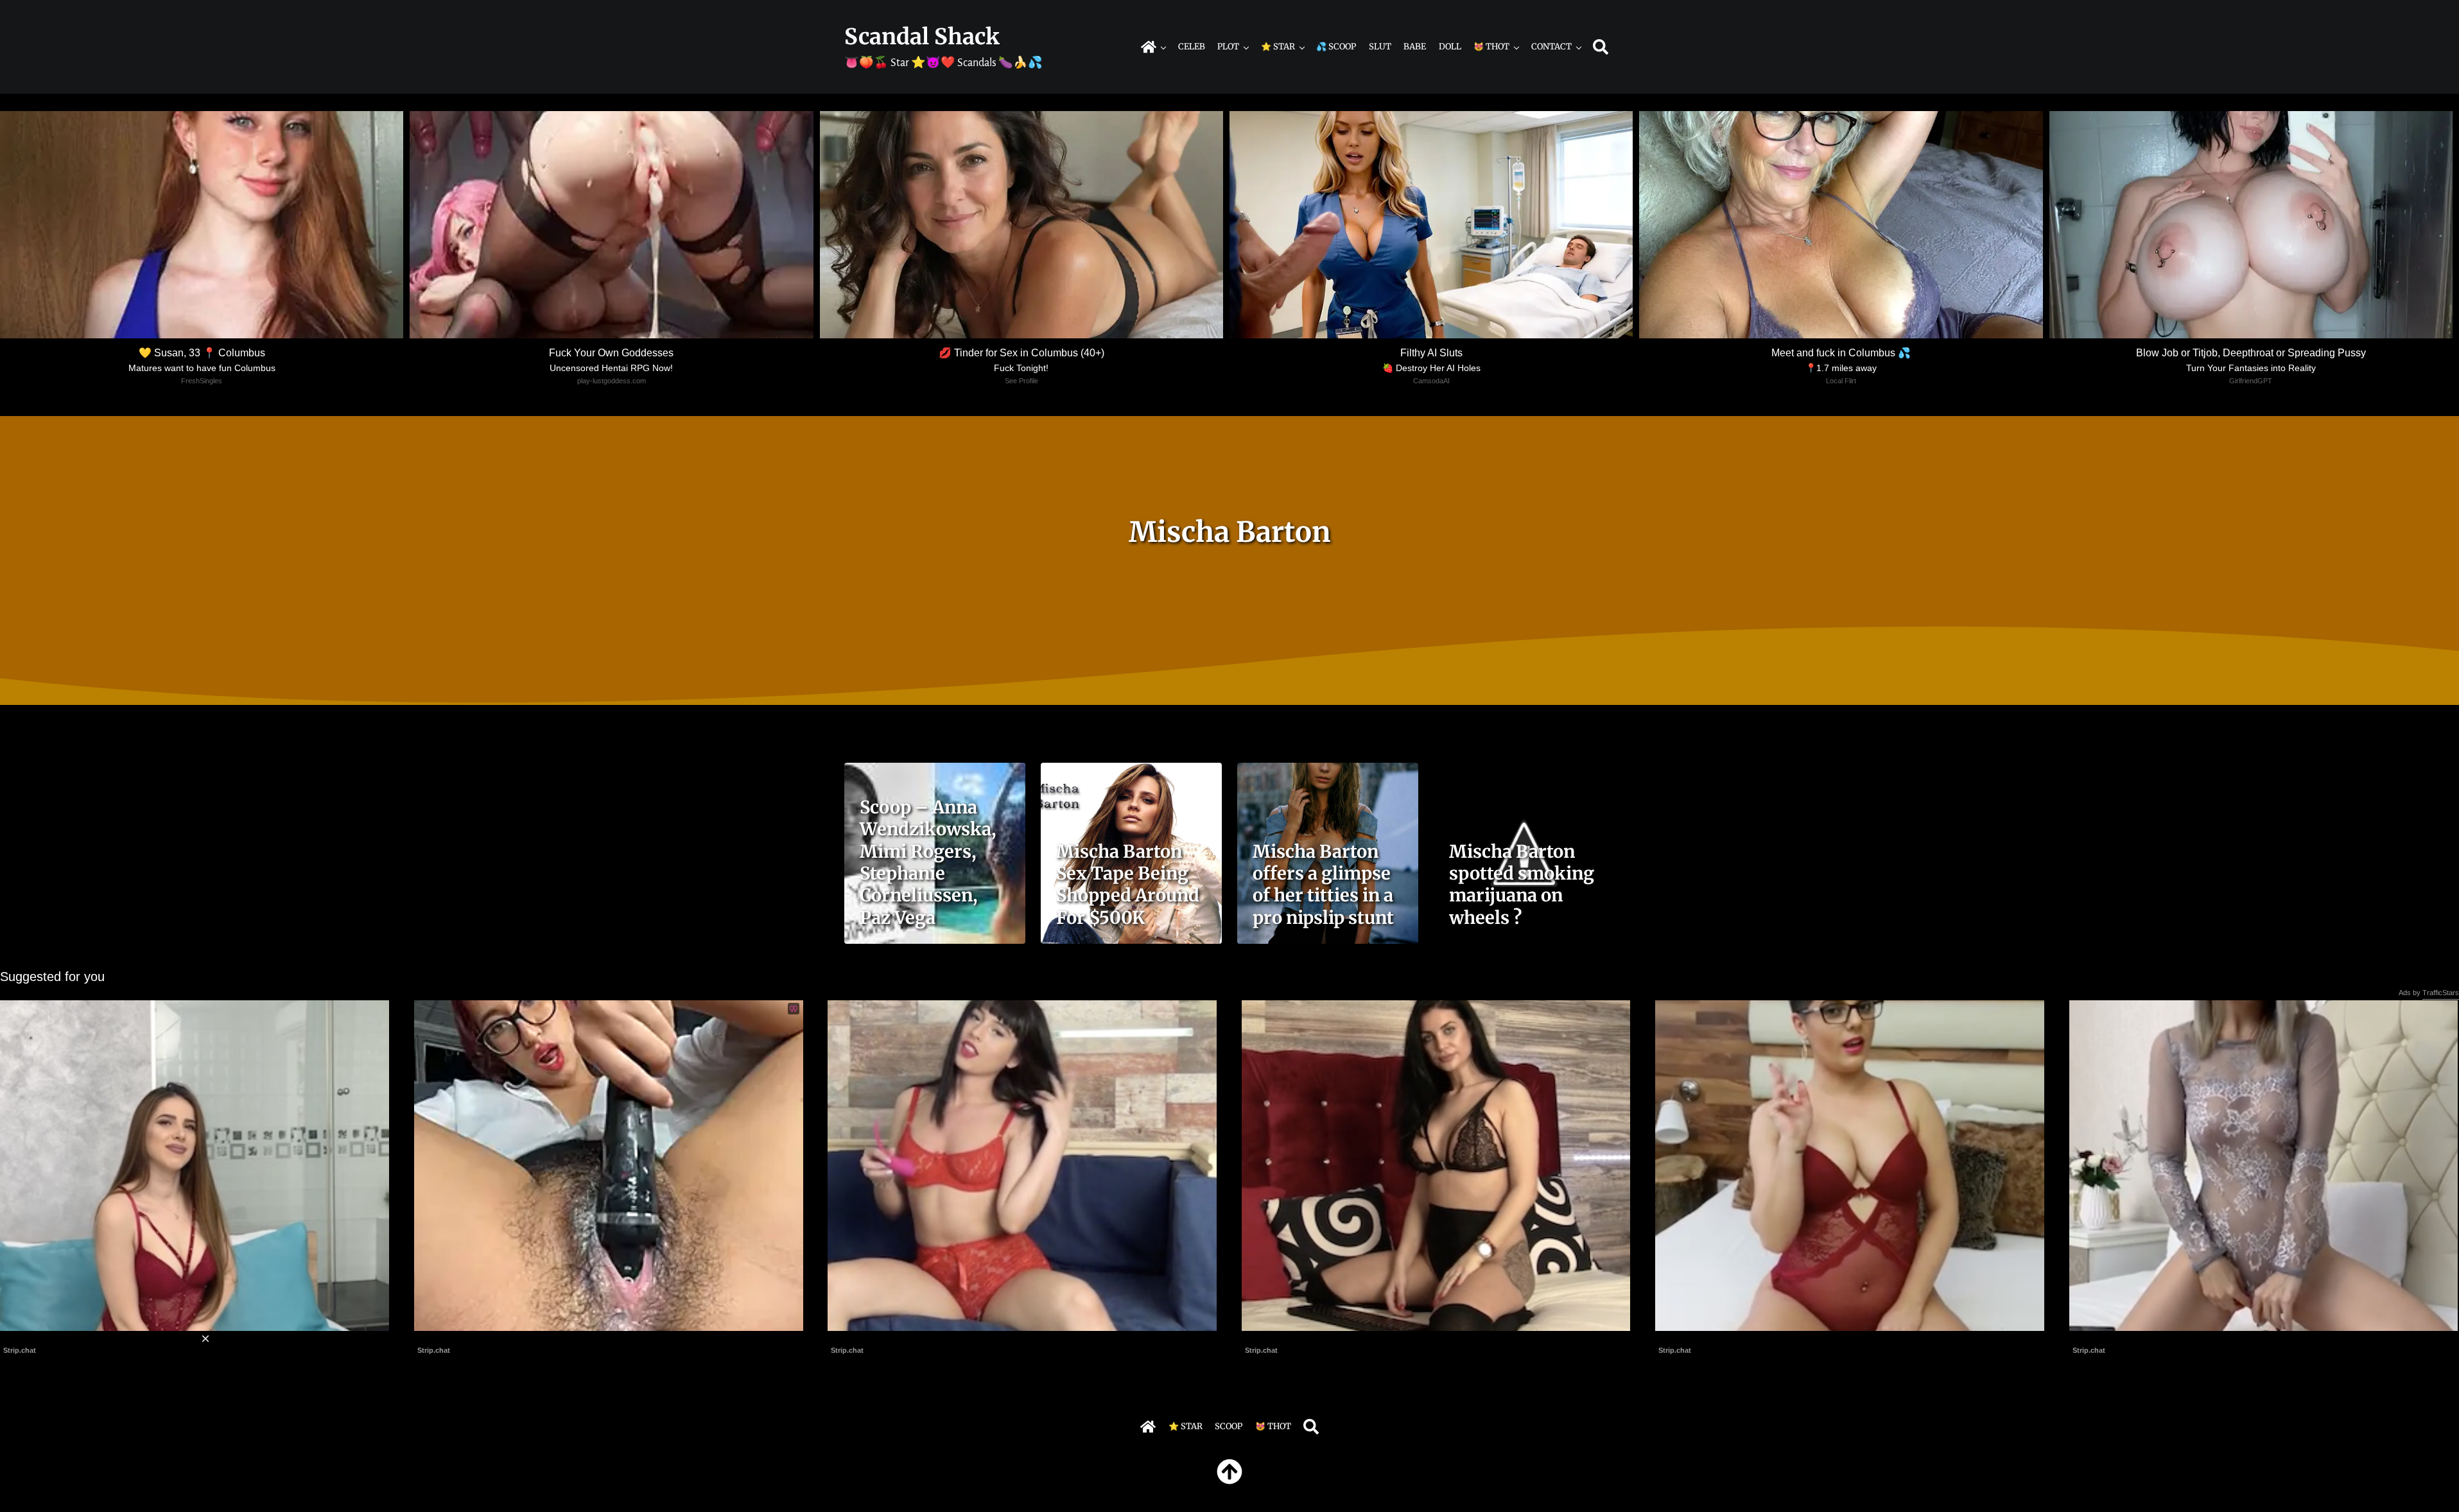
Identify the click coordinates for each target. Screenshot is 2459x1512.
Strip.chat (434, 1350)
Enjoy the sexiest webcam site (892, 1338)
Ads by (2429, 993)
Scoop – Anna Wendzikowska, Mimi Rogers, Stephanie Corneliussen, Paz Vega (928, 862)
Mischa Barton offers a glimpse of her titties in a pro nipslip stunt (1323, 884)
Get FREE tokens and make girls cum (1321, 1338)
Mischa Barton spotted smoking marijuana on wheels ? (1522, 884)
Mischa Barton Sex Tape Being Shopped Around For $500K (1128, 884)
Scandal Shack (922, 37)
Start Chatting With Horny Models (1726, 1338)
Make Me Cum (447, 1338)
